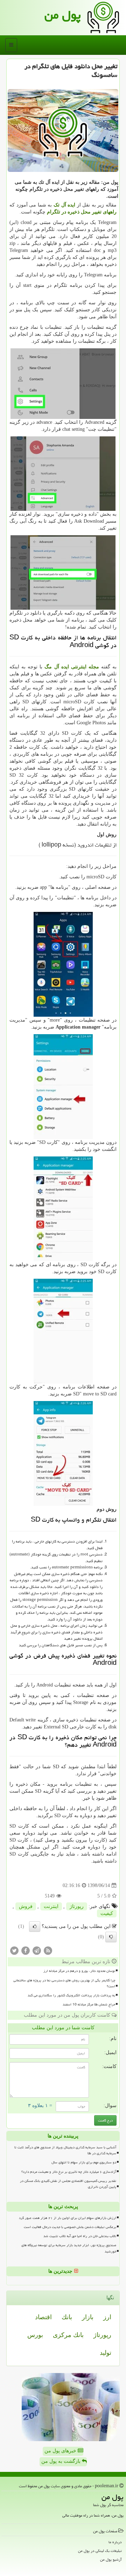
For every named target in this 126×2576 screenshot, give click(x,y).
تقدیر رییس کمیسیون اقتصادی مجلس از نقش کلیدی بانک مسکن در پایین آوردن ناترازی (68, 2184)
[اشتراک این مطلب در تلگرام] (37, 1950)
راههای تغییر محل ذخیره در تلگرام (82, 212)
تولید (106, 2353)
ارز (107, 2317)
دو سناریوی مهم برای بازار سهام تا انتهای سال (84, 2162)
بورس (35, 2335)
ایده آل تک (64, 205)
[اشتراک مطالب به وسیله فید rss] (48, 1950)
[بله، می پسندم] (35, 1926)
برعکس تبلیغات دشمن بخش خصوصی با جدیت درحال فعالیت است (70, 2227)
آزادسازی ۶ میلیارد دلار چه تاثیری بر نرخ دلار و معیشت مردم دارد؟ (69, 2172)
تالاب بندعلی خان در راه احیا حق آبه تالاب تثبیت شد (80, 2236)
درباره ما (115, 2542)
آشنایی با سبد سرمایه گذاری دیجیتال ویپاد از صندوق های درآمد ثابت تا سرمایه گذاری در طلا (65, 2150)
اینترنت (51, 1906)
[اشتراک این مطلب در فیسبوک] (26, 1950)
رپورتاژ (77, 1906)
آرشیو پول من (111, 2559)
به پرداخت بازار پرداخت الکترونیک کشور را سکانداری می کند (71, 1995)
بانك (67, 2317)
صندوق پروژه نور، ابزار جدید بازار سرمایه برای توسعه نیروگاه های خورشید (69, 2248)
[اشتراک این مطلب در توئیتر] (14, 1950)
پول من (63, 15)
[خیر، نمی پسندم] (111, 1937)
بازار (88, 2317)
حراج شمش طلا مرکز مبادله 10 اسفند (89, 2004)
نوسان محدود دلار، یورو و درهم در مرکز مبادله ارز (79, 1971)
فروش (26, 1906)
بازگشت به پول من (62, 2461)
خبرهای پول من (61, 2451)
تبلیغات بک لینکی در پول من (100, 2551)
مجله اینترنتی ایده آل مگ (72, 667)
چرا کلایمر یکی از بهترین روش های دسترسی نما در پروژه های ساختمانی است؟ (64, 1983)
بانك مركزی (68, 2335)
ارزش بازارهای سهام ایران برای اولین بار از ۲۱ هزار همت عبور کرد (68, 2218)
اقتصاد (43, 2317)
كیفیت (107, 1913)
